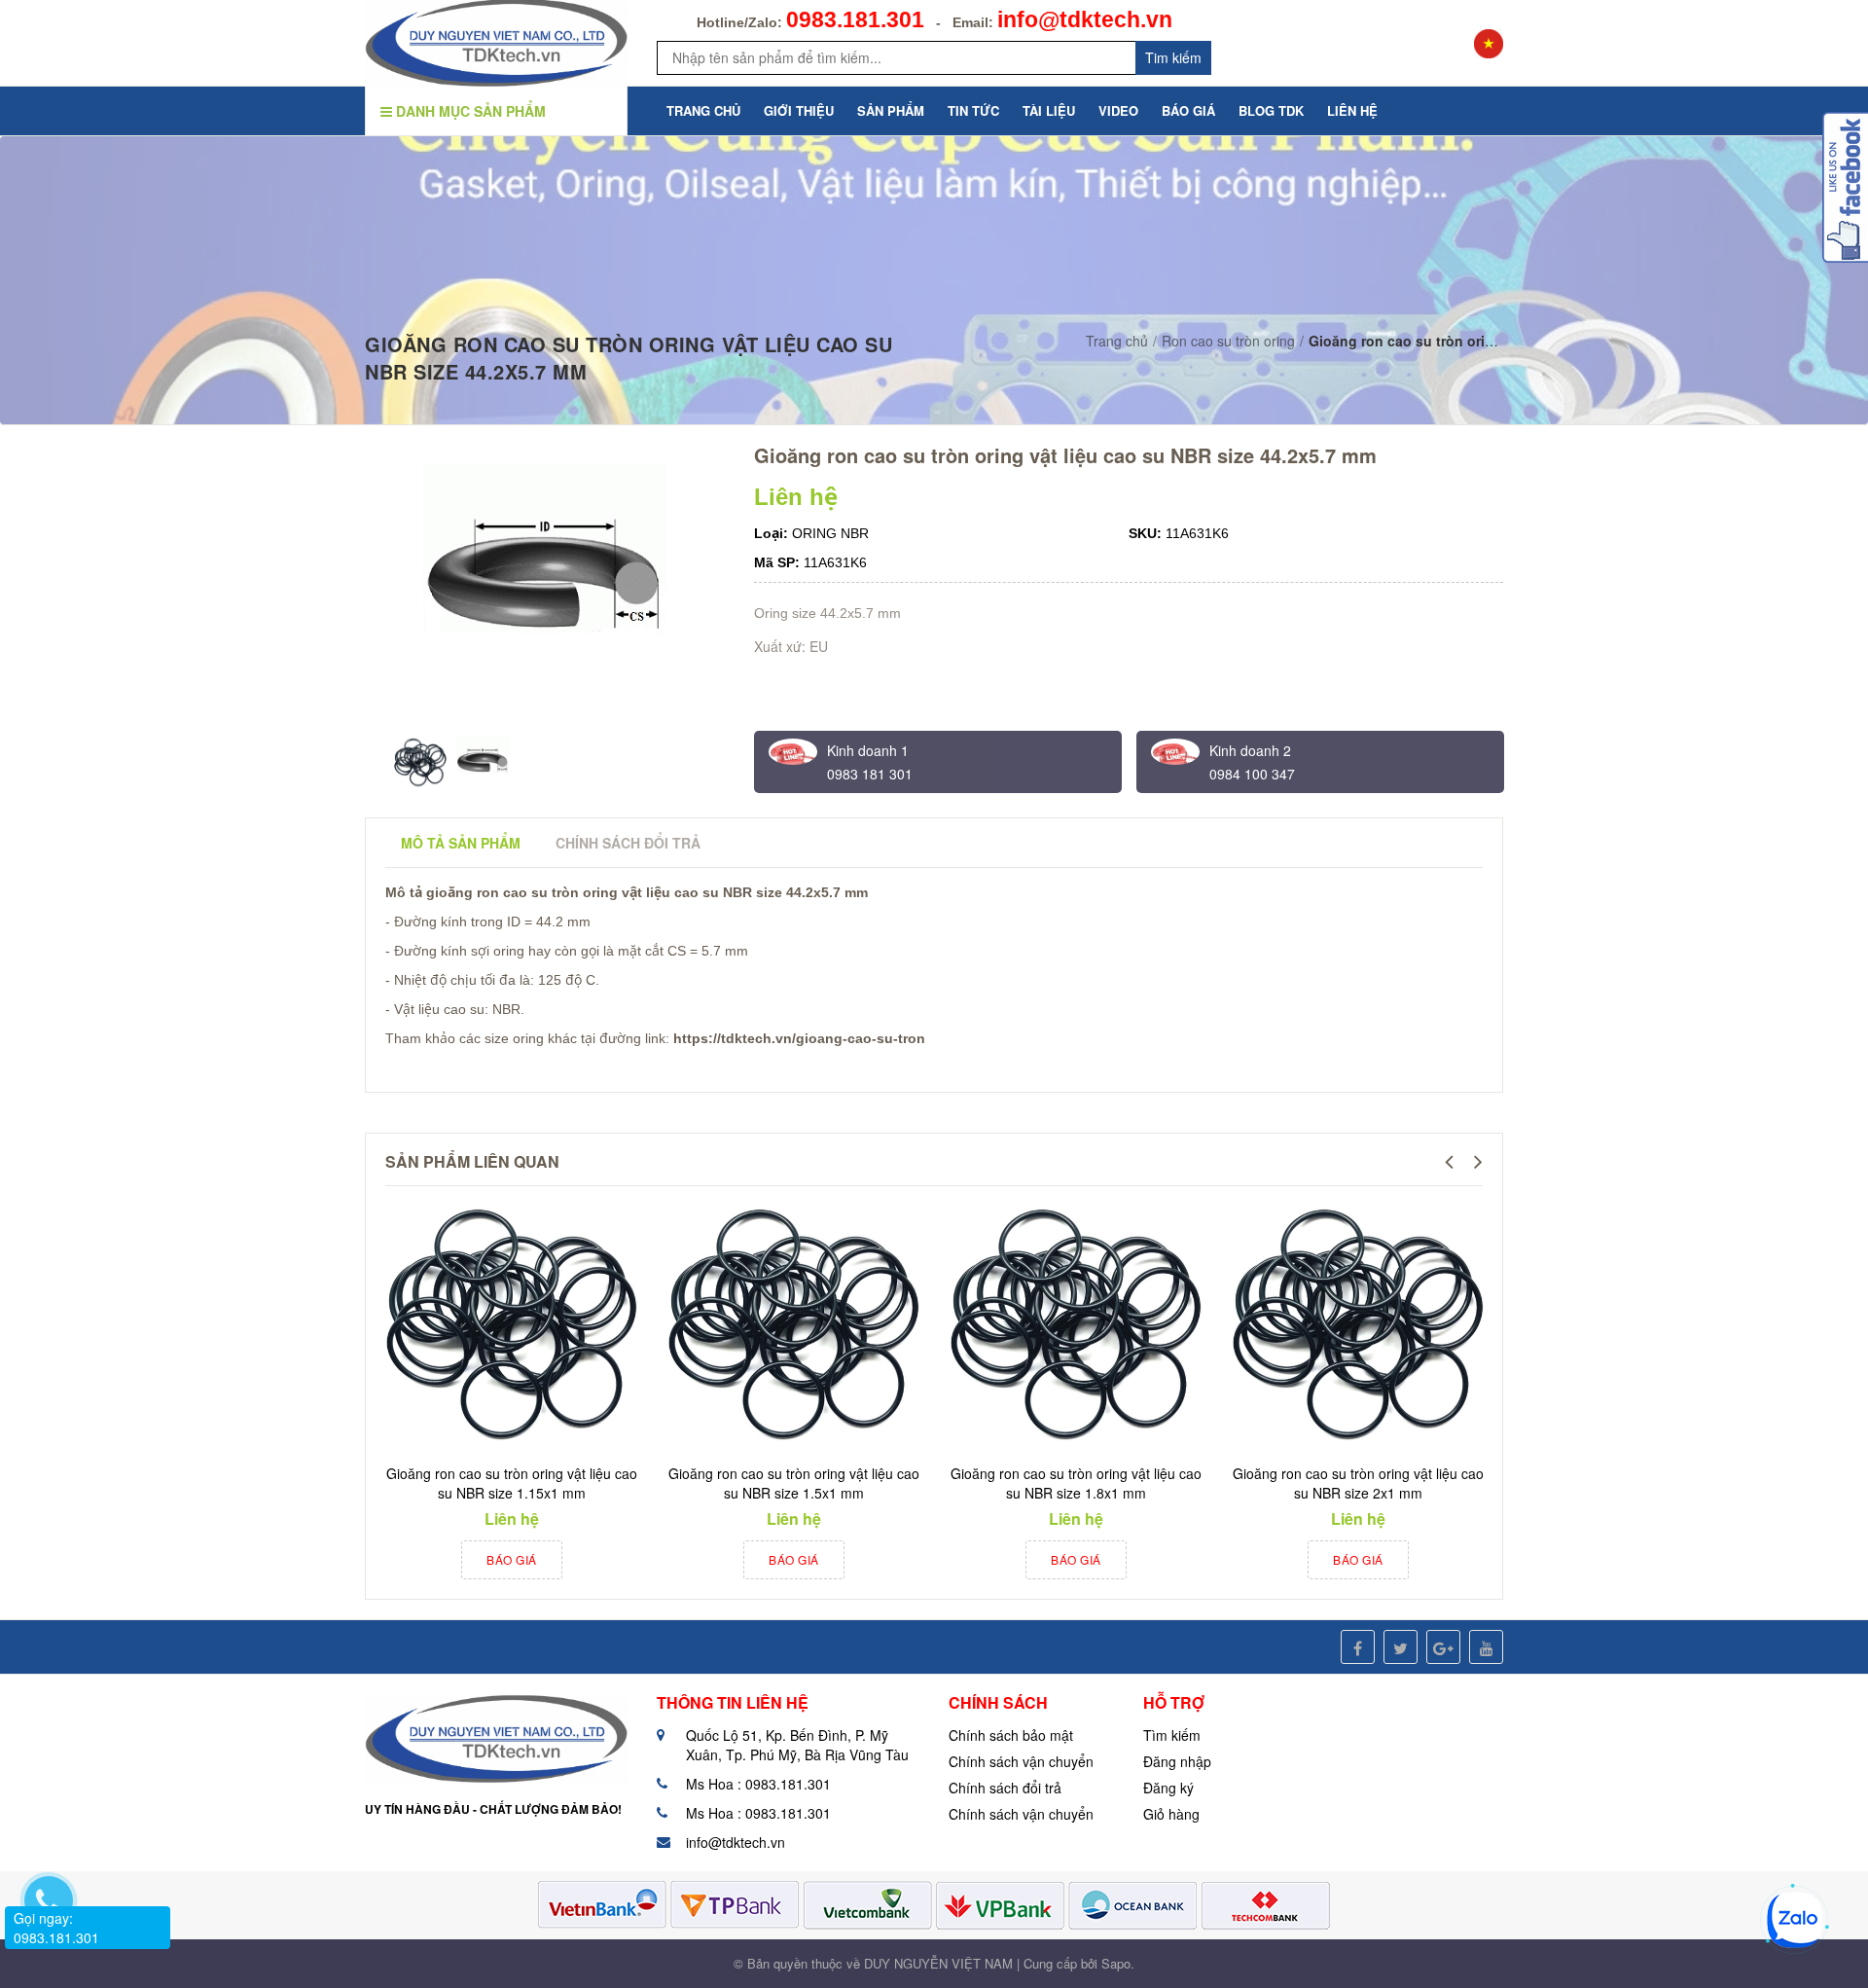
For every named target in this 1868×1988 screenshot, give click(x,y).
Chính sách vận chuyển (1021, 1761)
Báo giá (512, 1559)
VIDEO (1118, 110)
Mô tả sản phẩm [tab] (461, 843)
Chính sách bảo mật (1011, 1735)
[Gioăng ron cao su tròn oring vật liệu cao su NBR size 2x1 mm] (1358, 1325)
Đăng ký (1168, 1788)
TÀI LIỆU (1049, 110)
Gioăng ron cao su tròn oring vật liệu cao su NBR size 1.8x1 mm (1076, 1483)
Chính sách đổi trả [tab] (628, 843)
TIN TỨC (973, 110)
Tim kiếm (1173, 57)
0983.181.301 (855, 19)
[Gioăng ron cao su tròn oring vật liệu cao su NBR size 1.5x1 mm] (794, 1325)
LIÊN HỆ (1352, 110)
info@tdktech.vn (1085, 19)
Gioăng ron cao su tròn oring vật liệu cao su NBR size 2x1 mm (1358, 1483)
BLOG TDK (1271, 110)
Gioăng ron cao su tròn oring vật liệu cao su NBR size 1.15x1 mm (512, 1483)
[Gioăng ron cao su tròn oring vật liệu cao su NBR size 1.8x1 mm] (1076, 1325)
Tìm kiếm (1172, 1735)
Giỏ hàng (1171, 1814)
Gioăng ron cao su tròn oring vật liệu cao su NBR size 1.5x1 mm (794, 1483)
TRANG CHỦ (703, 110)
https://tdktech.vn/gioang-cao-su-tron (799, 1038)
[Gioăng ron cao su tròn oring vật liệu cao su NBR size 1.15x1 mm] (512, 1325)
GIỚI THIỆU (799, 110)
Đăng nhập (1177, 1761)
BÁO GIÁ (1188, 110)
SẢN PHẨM (891, 110)
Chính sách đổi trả (1005, 1788)
